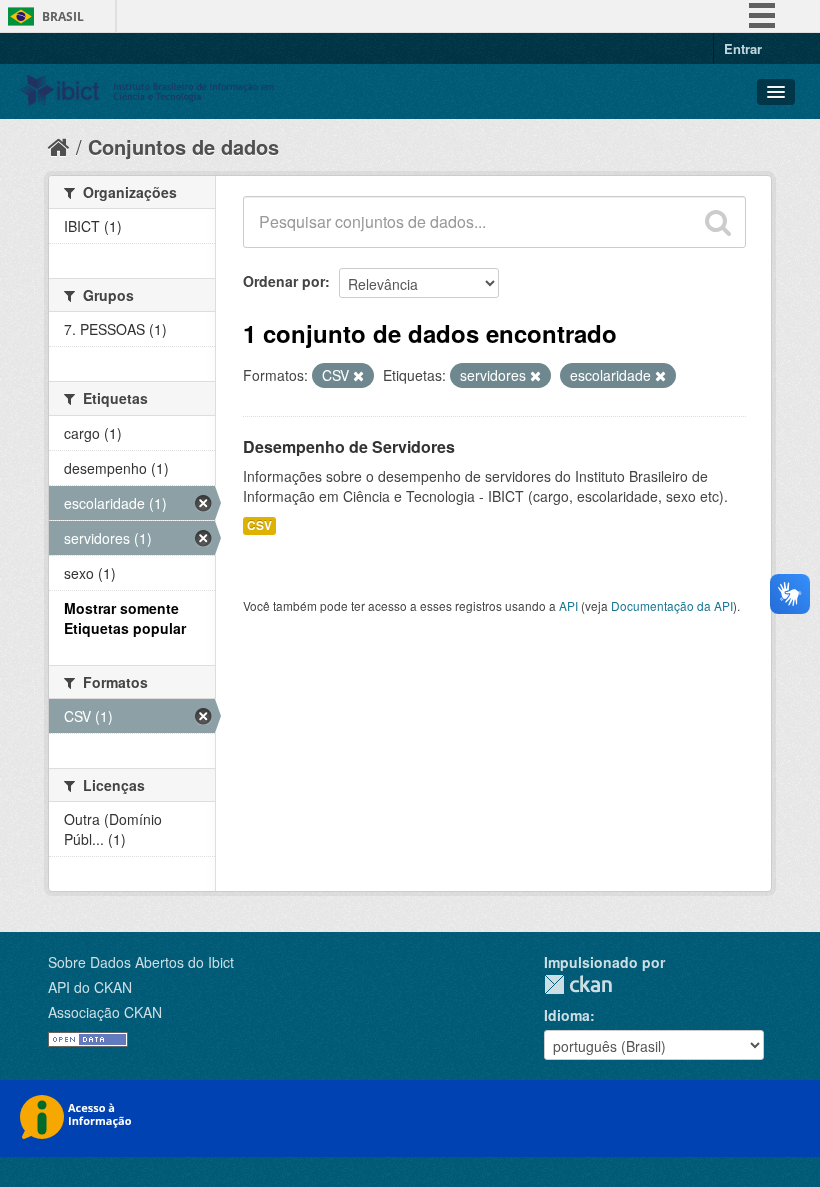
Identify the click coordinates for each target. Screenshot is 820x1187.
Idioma (567, 1015)
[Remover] (358, 376)
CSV (259, 525)
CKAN (578, 984)
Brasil (63, 16)
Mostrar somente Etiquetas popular (125, 618)
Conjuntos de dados (183, 146)
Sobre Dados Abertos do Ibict (141, 962)
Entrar (743, 48)
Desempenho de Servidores (349, 446)
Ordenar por (284, 281)
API (568, 605)
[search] (718, 222)
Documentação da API (672, 605)
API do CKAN (90, 987)
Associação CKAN (105, 1012)
